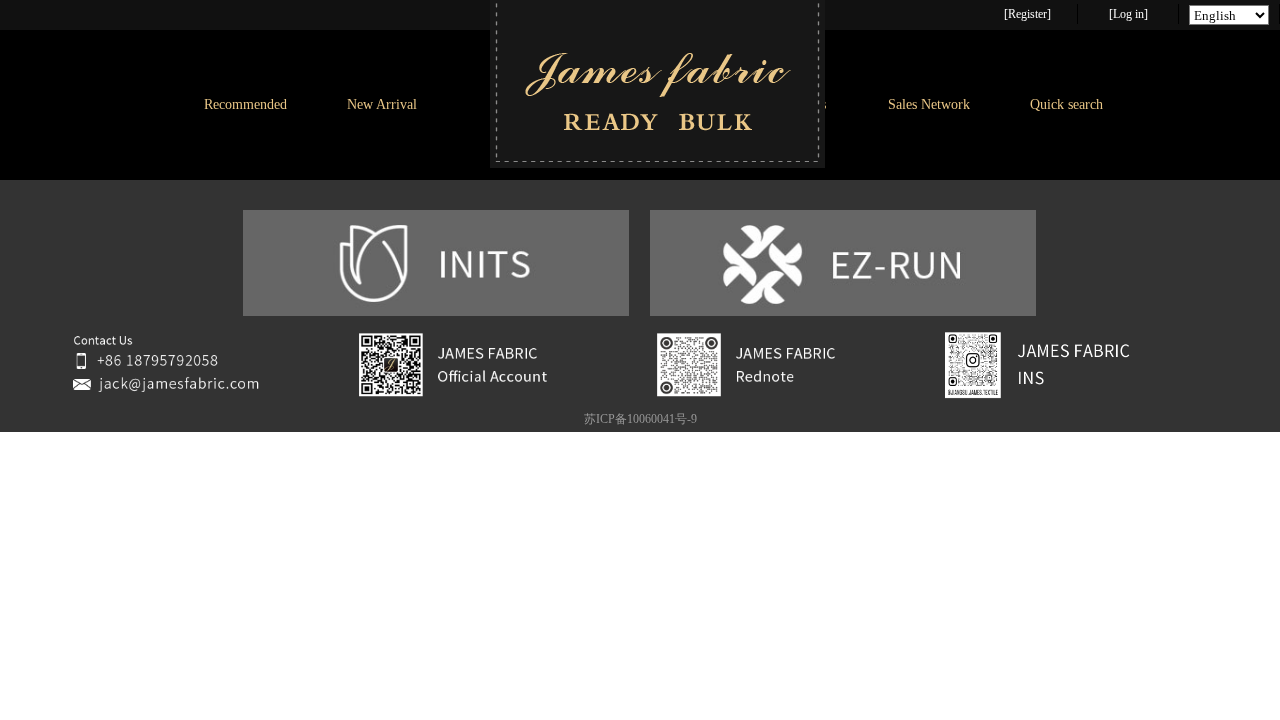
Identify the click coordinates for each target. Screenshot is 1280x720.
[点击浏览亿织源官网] (843, 312)
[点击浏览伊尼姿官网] (436, 312)
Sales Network (929, 104)
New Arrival (382, 104)
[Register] (1027, 14)
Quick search (1066, 104)
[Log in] (1128, 14)
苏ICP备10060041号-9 (640, 419)
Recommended (245, 104)
